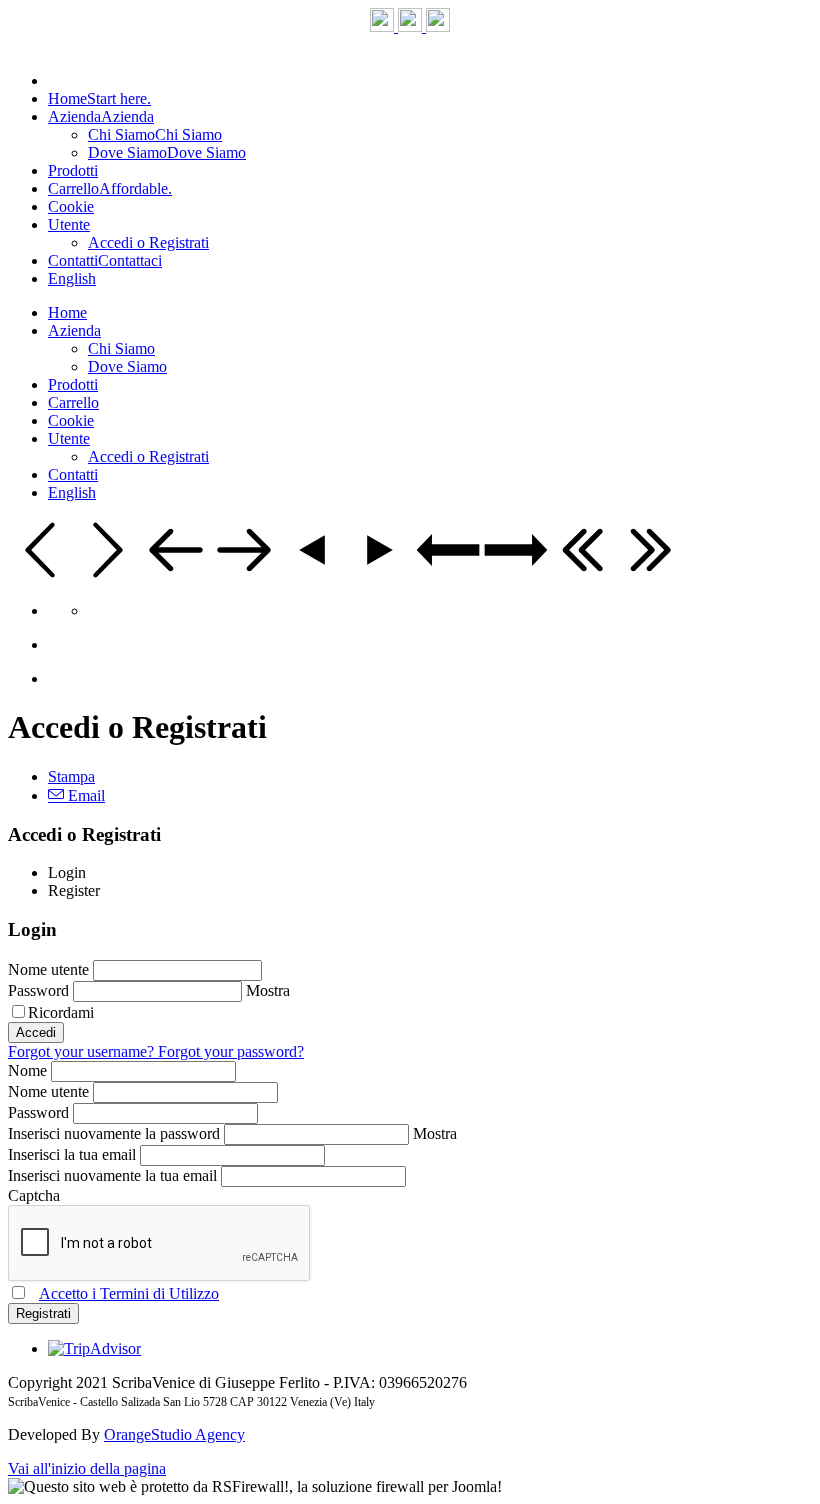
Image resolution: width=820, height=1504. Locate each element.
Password (40, 990)
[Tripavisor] (438, 26)
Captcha (34, 1195)
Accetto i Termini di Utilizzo (129, 1293)
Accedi (36, 1032)
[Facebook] (384, 26)
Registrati (43, 1313)
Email (84, 795)
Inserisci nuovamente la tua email (114, 1175)
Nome (29, 1070)
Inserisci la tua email (74, 1154)
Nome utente (50, 969)
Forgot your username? (83, 1051)
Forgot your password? (231, 1051)
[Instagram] (412, 26)
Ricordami (61, 1012)
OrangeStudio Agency (174, 1434)
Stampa (71, 776)
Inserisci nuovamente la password (116, 1133)
